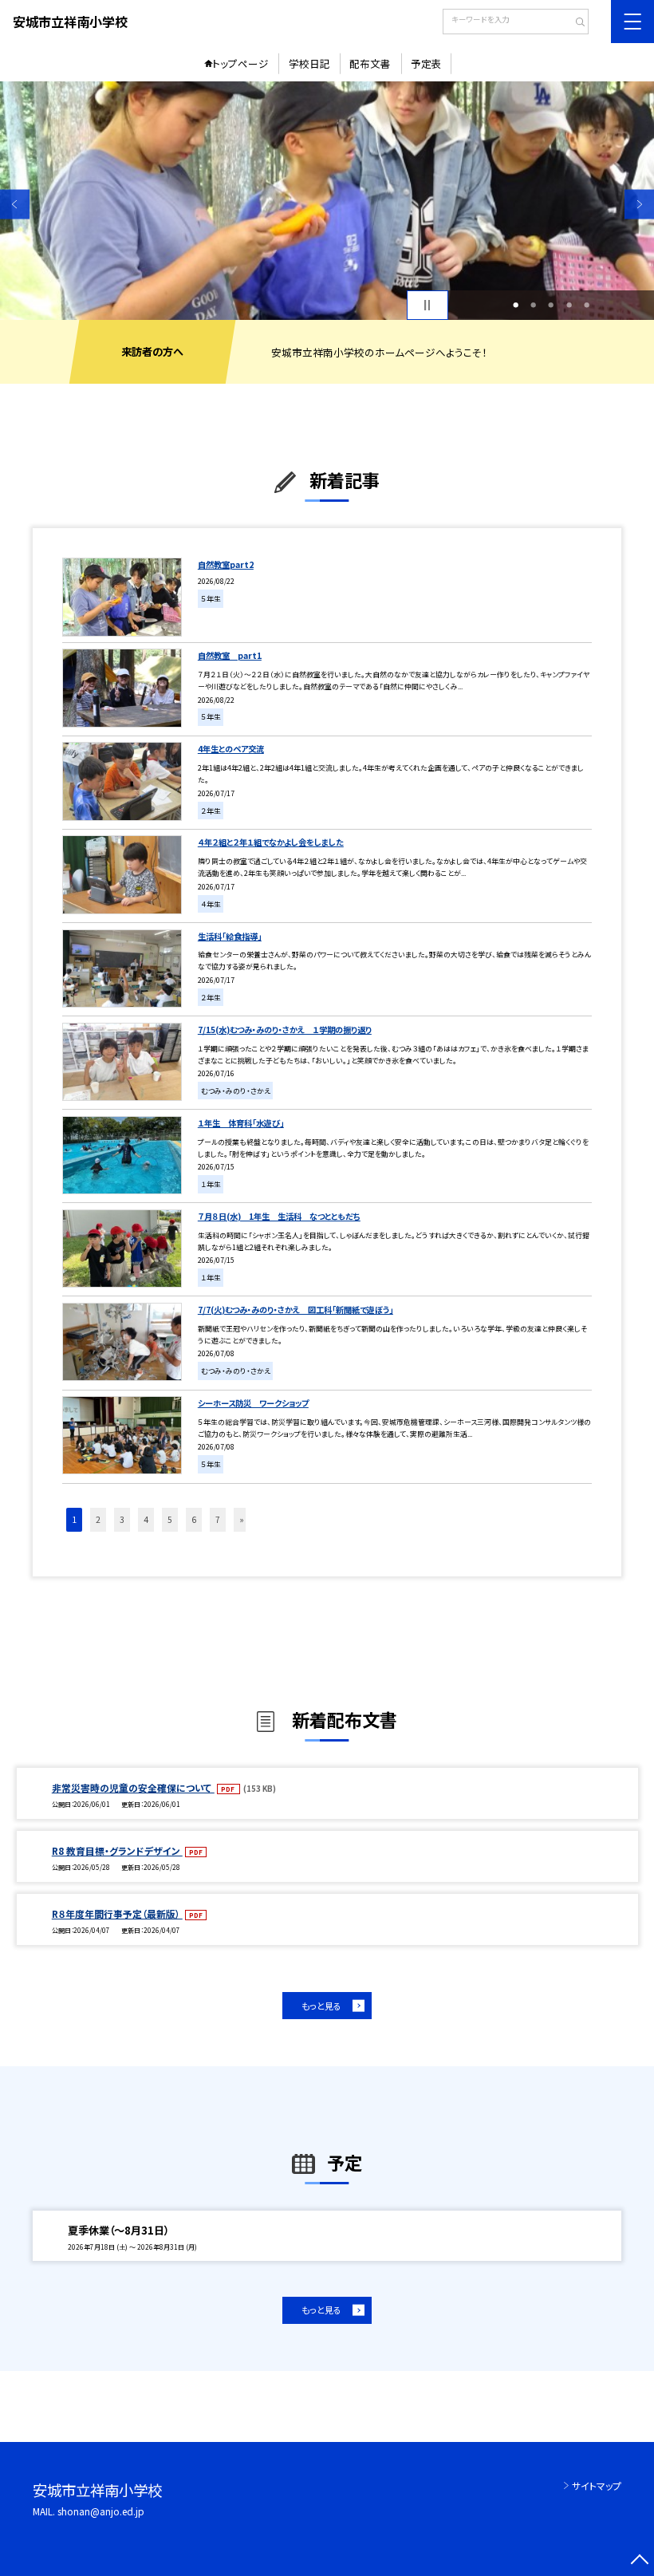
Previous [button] (15, 205)
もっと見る (321, 2006)
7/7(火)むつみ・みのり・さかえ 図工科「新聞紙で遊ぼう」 (295, 1310)
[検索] (575, 23)
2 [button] (533, 305)
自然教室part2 (226, 564)
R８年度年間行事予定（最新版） (117, 1913)
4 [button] (569, 305)
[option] (327, 201)
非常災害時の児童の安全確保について (133, 1787)
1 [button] (516, 305)
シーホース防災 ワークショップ (253, 1403)
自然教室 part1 (230, 655)
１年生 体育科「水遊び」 (241, 1123)
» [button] (242, 1519)
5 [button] (587, 305)
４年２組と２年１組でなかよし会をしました (271, 842)
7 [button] (218, 1519)
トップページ (240, 63)
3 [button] (551, 305)
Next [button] (639, 205)
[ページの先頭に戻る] (639, 2561)
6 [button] (194, 1519)
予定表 (426, 63)
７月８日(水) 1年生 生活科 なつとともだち (279, 1216)
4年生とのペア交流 (231, 749)
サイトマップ (597, 2485)
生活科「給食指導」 (230, 936)
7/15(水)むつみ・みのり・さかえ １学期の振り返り (285, 1030)
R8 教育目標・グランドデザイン (117, 1850)
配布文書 (370, 63)
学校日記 (309, 63)
